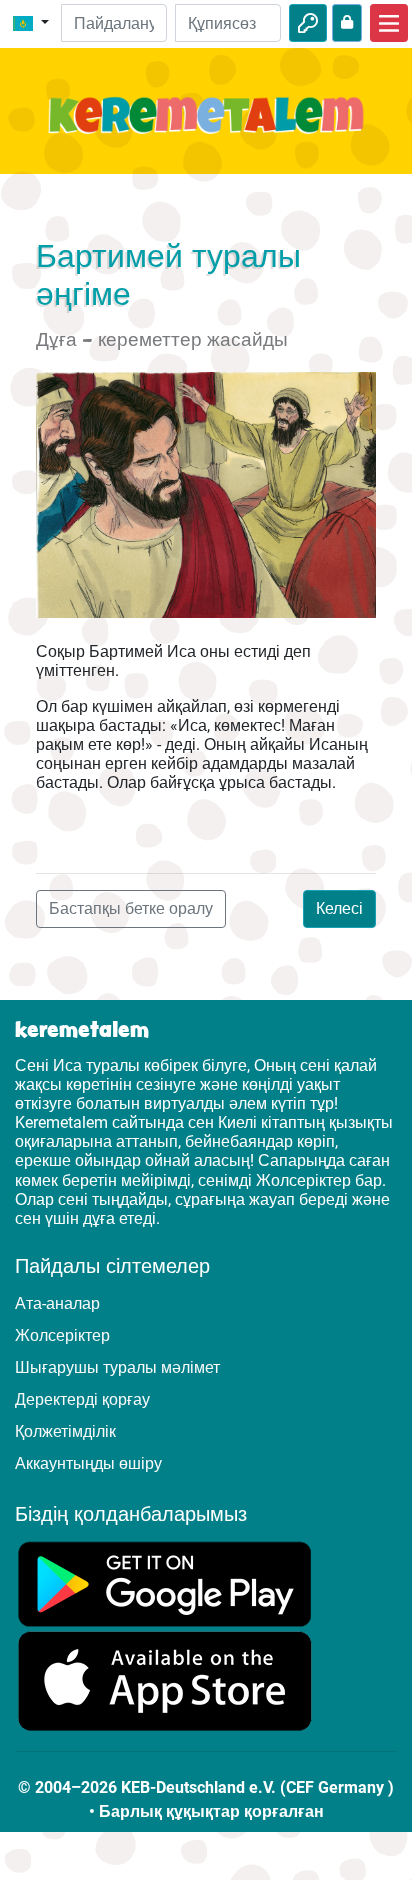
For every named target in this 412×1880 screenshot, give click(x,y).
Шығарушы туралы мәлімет (117, 1367)
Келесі (339, 908)
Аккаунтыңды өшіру (88, 1463)
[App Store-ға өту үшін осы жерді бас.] (165, 1680)
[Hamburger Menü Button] (389, 23)
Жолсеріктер (62, 1335)
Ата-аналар (57, 1303)
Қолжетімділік (65, 1431)
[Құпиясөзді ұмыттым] (347, 23)
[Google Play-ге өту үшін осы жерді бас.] (165, 1582)
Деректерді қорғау (82, 1399)
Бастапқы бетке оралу (131, 908)
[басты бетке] (206, 127)
